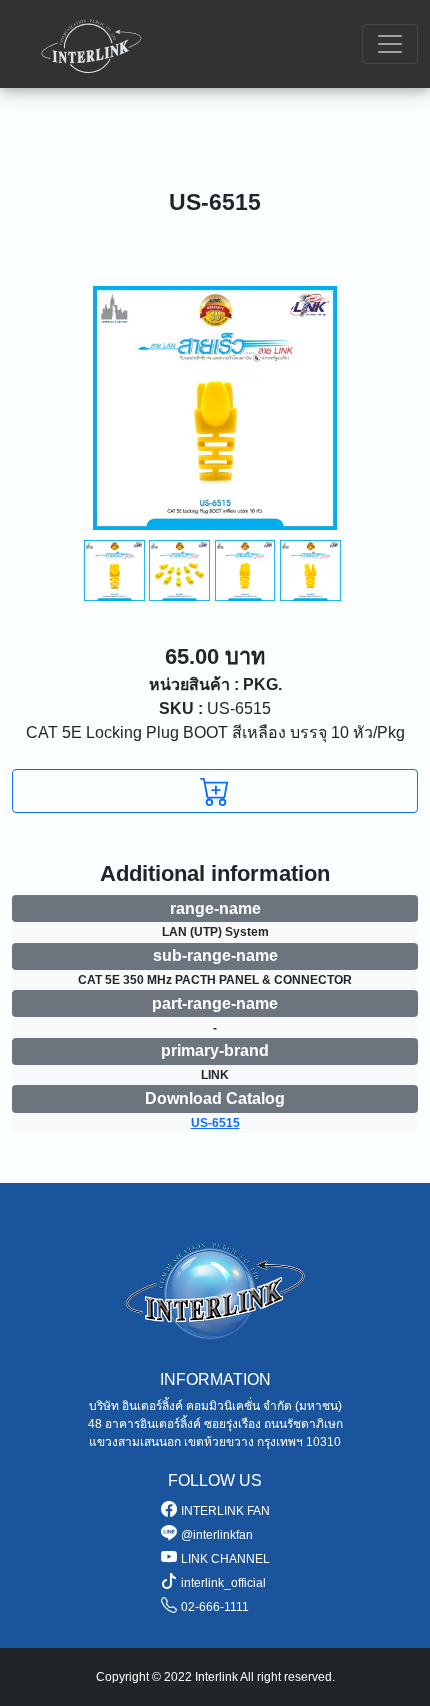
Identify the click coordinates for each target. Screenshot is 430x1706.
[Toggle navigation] (390, 44)
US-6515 (215, 708)
